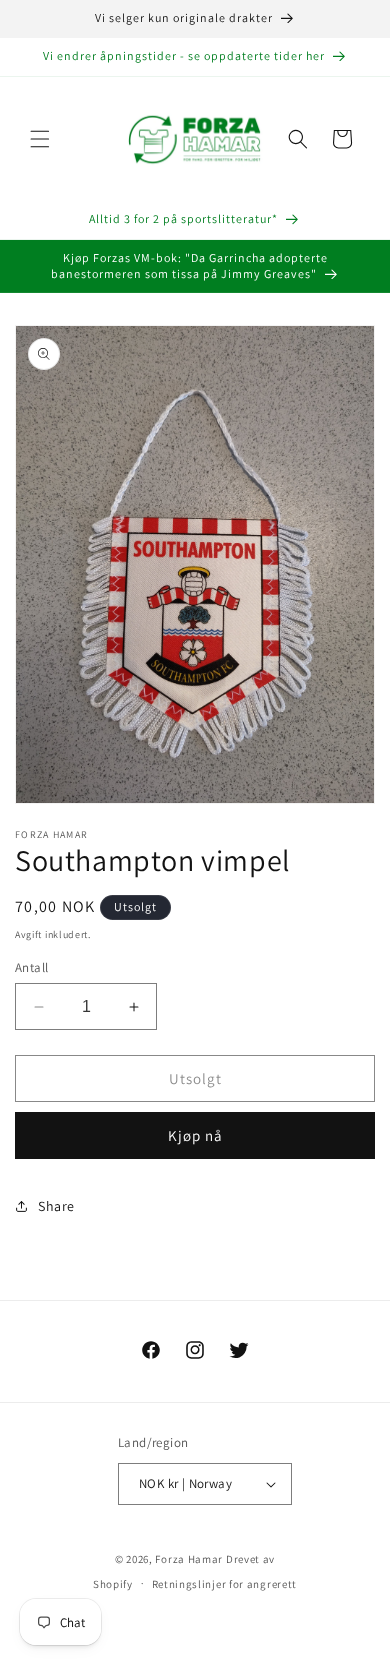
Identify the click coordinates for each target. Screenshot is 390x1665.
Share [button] (56, 1206)
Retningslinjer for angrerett (225, 1584)
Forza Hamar (189, 1559)
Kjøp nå (195, 1135)
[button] (40, 139)
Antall (31, 967)
